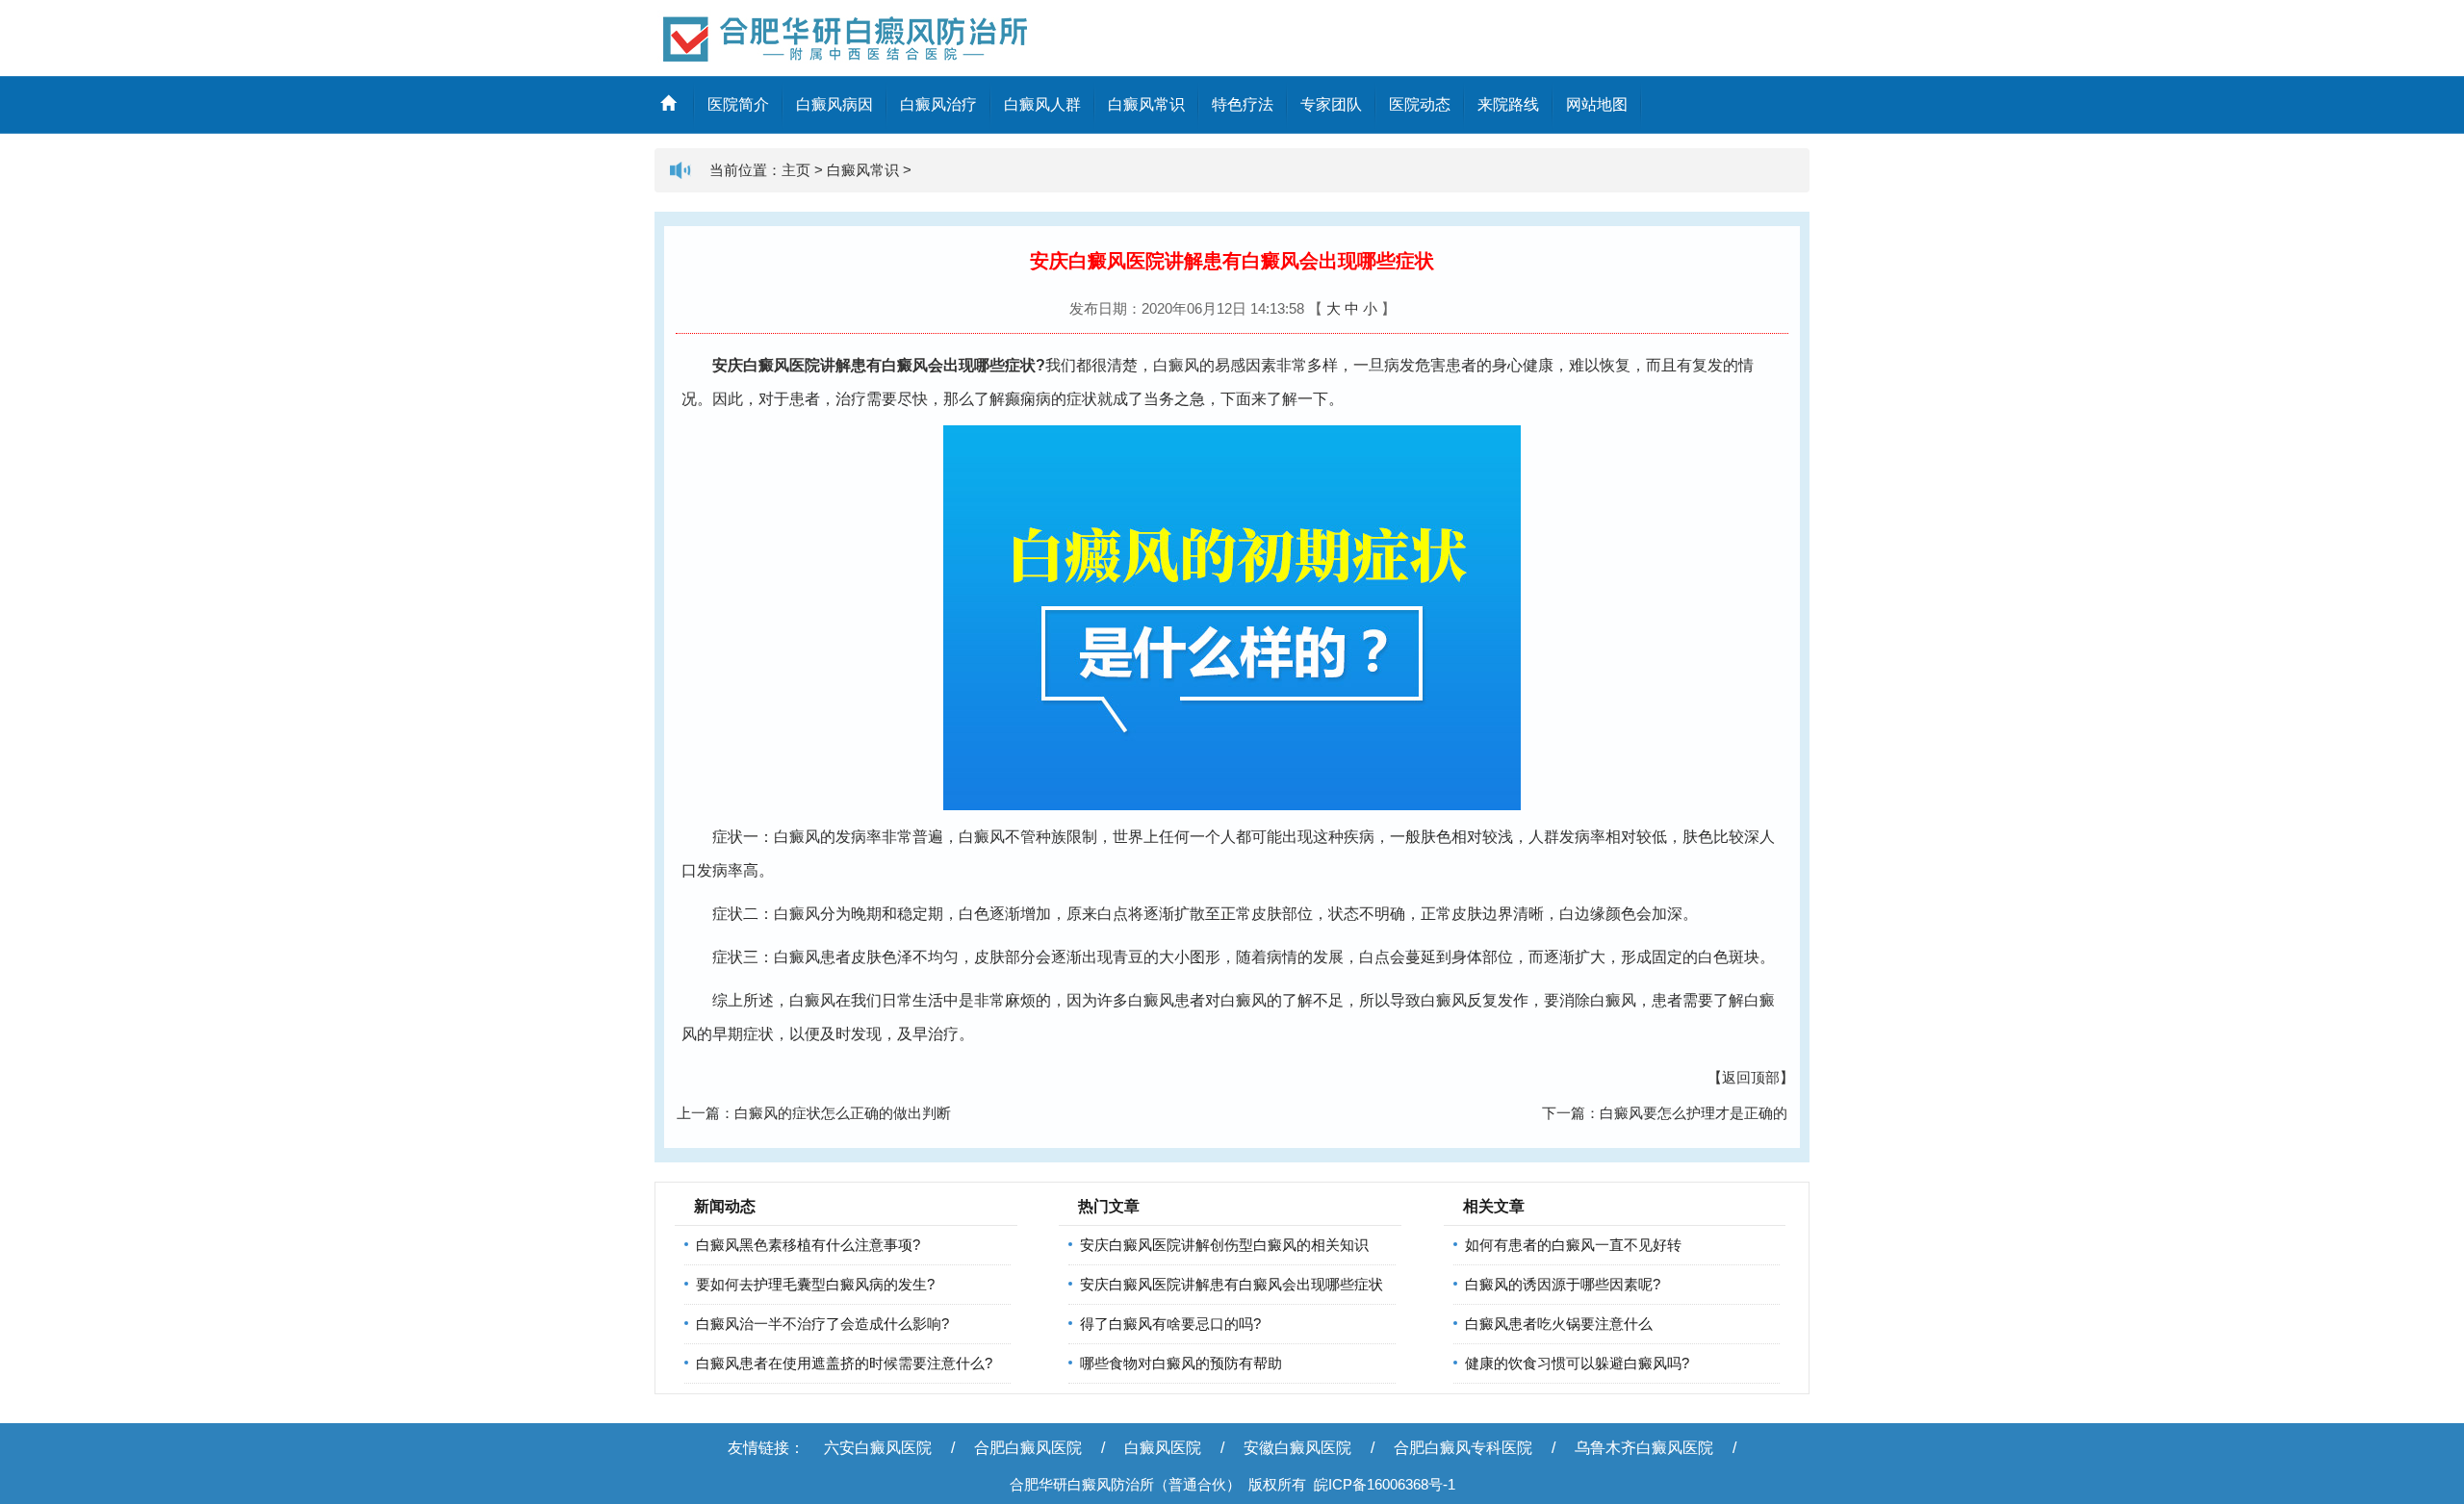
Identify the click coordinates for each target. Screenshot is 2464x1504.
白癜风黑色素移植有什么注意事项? (808, 1245)
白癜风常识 (1146, 104)
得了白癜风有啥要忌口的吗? (1170, 1324)
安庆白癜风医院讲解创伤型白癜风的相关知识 (1224, 1245)
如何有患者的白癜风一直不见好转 (1573, 1245)
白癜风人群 (1042, 104)
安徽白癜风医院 (1297, 1448)
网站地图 (1597, 104)
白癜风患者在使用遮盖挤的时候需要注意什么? (844, 1363)
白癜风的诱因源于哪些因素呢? (1563, 1284)
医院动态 (1420, 104)
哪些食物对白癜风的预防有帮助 (1181, 1363)
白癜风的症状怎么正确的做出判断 (843, 1113)
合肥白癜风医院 (1028, 1448)
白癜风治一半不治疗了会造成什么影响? (822, 1324)
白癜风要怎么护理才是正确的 (1694, 1113)
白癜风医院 (1163, 1448)
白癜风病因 (834, 104)
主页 (796, 170)
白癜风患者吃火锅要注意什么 (1559, 1324)
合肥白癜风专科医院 (1463, 1448)
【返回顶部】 (1751, 1077)
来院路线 (1508, 104)
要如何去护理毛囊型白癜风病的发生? (815, 1284)
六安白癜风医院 (878, 1448)
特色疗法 (1243, 104)
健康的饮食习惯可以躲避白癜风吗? (1577, 1363)
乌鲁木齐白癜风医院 (1644, 1448)
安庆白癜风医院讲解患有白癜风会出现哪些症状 (1232, 1284)
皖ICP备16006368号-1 (1385, 1484)
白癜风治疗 (938, 104)
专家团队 (1331, 104)
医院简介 (738, 104)
